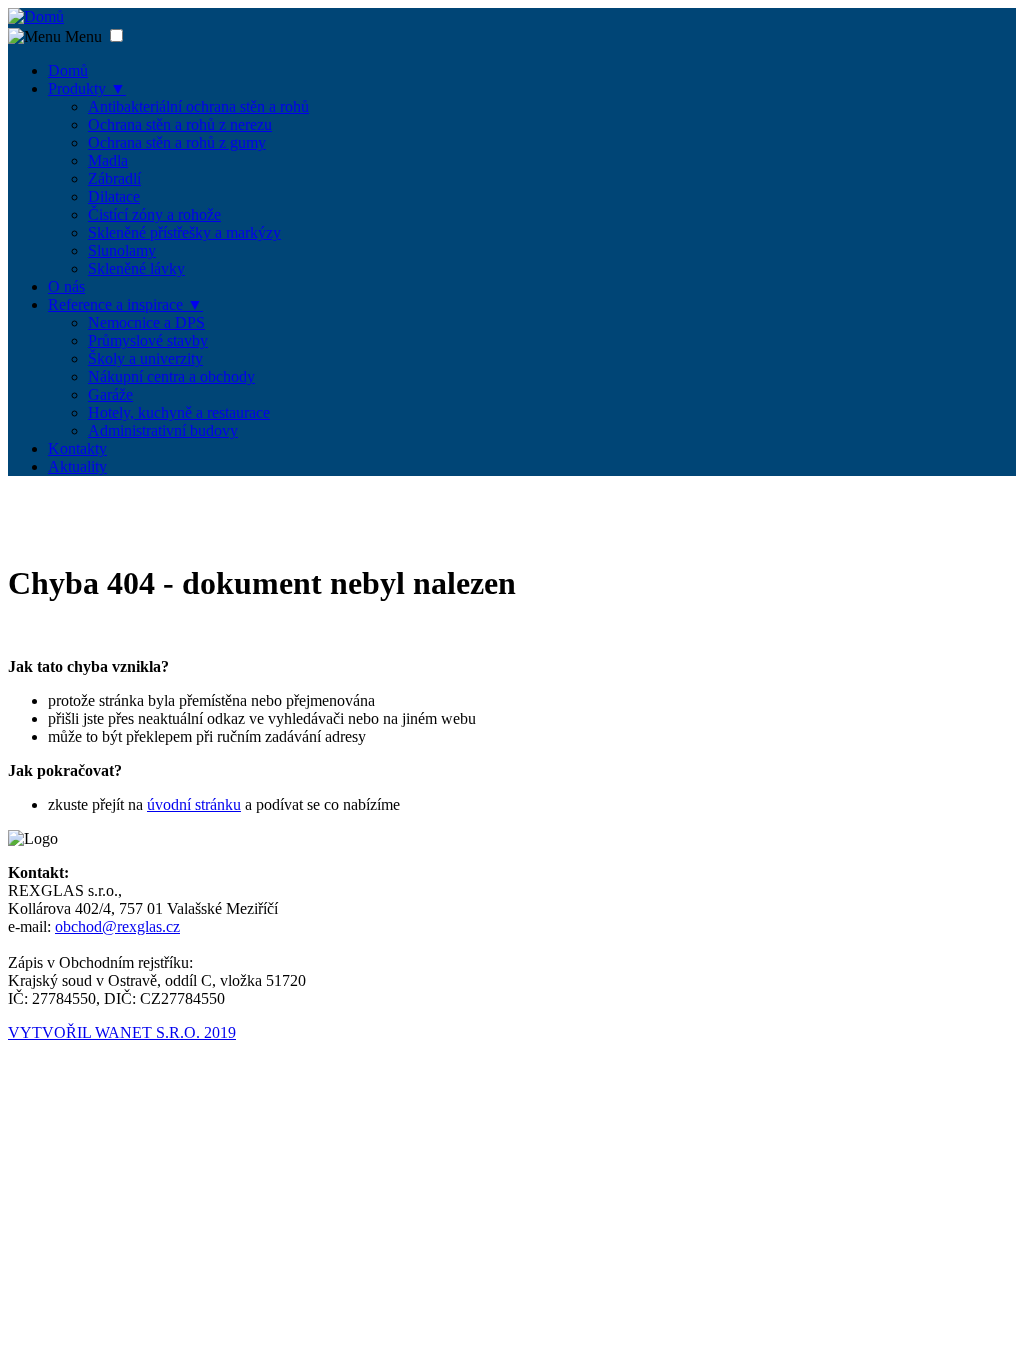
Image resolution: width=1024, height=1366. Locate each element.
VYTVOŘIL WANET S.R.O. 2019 (122, 1032)
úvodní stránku (194, 804)
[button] (116, 35)
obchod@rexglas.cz (117, 926)
